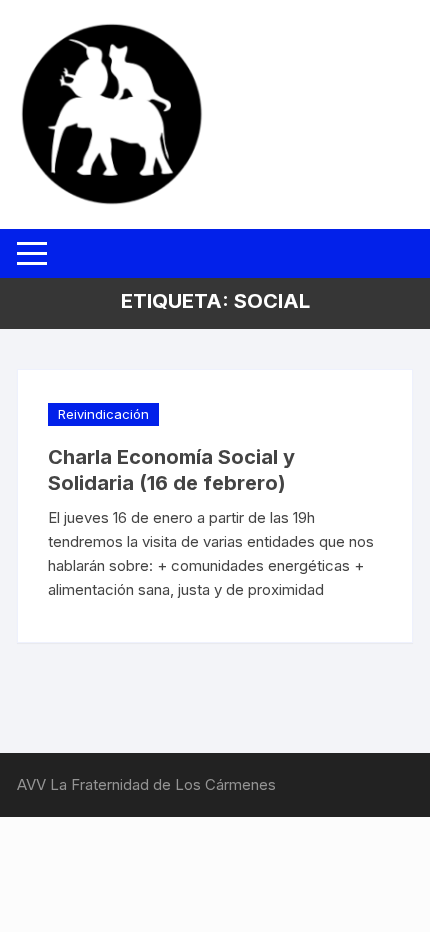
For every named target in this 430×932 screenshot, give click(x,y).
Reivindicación (103, 414)
